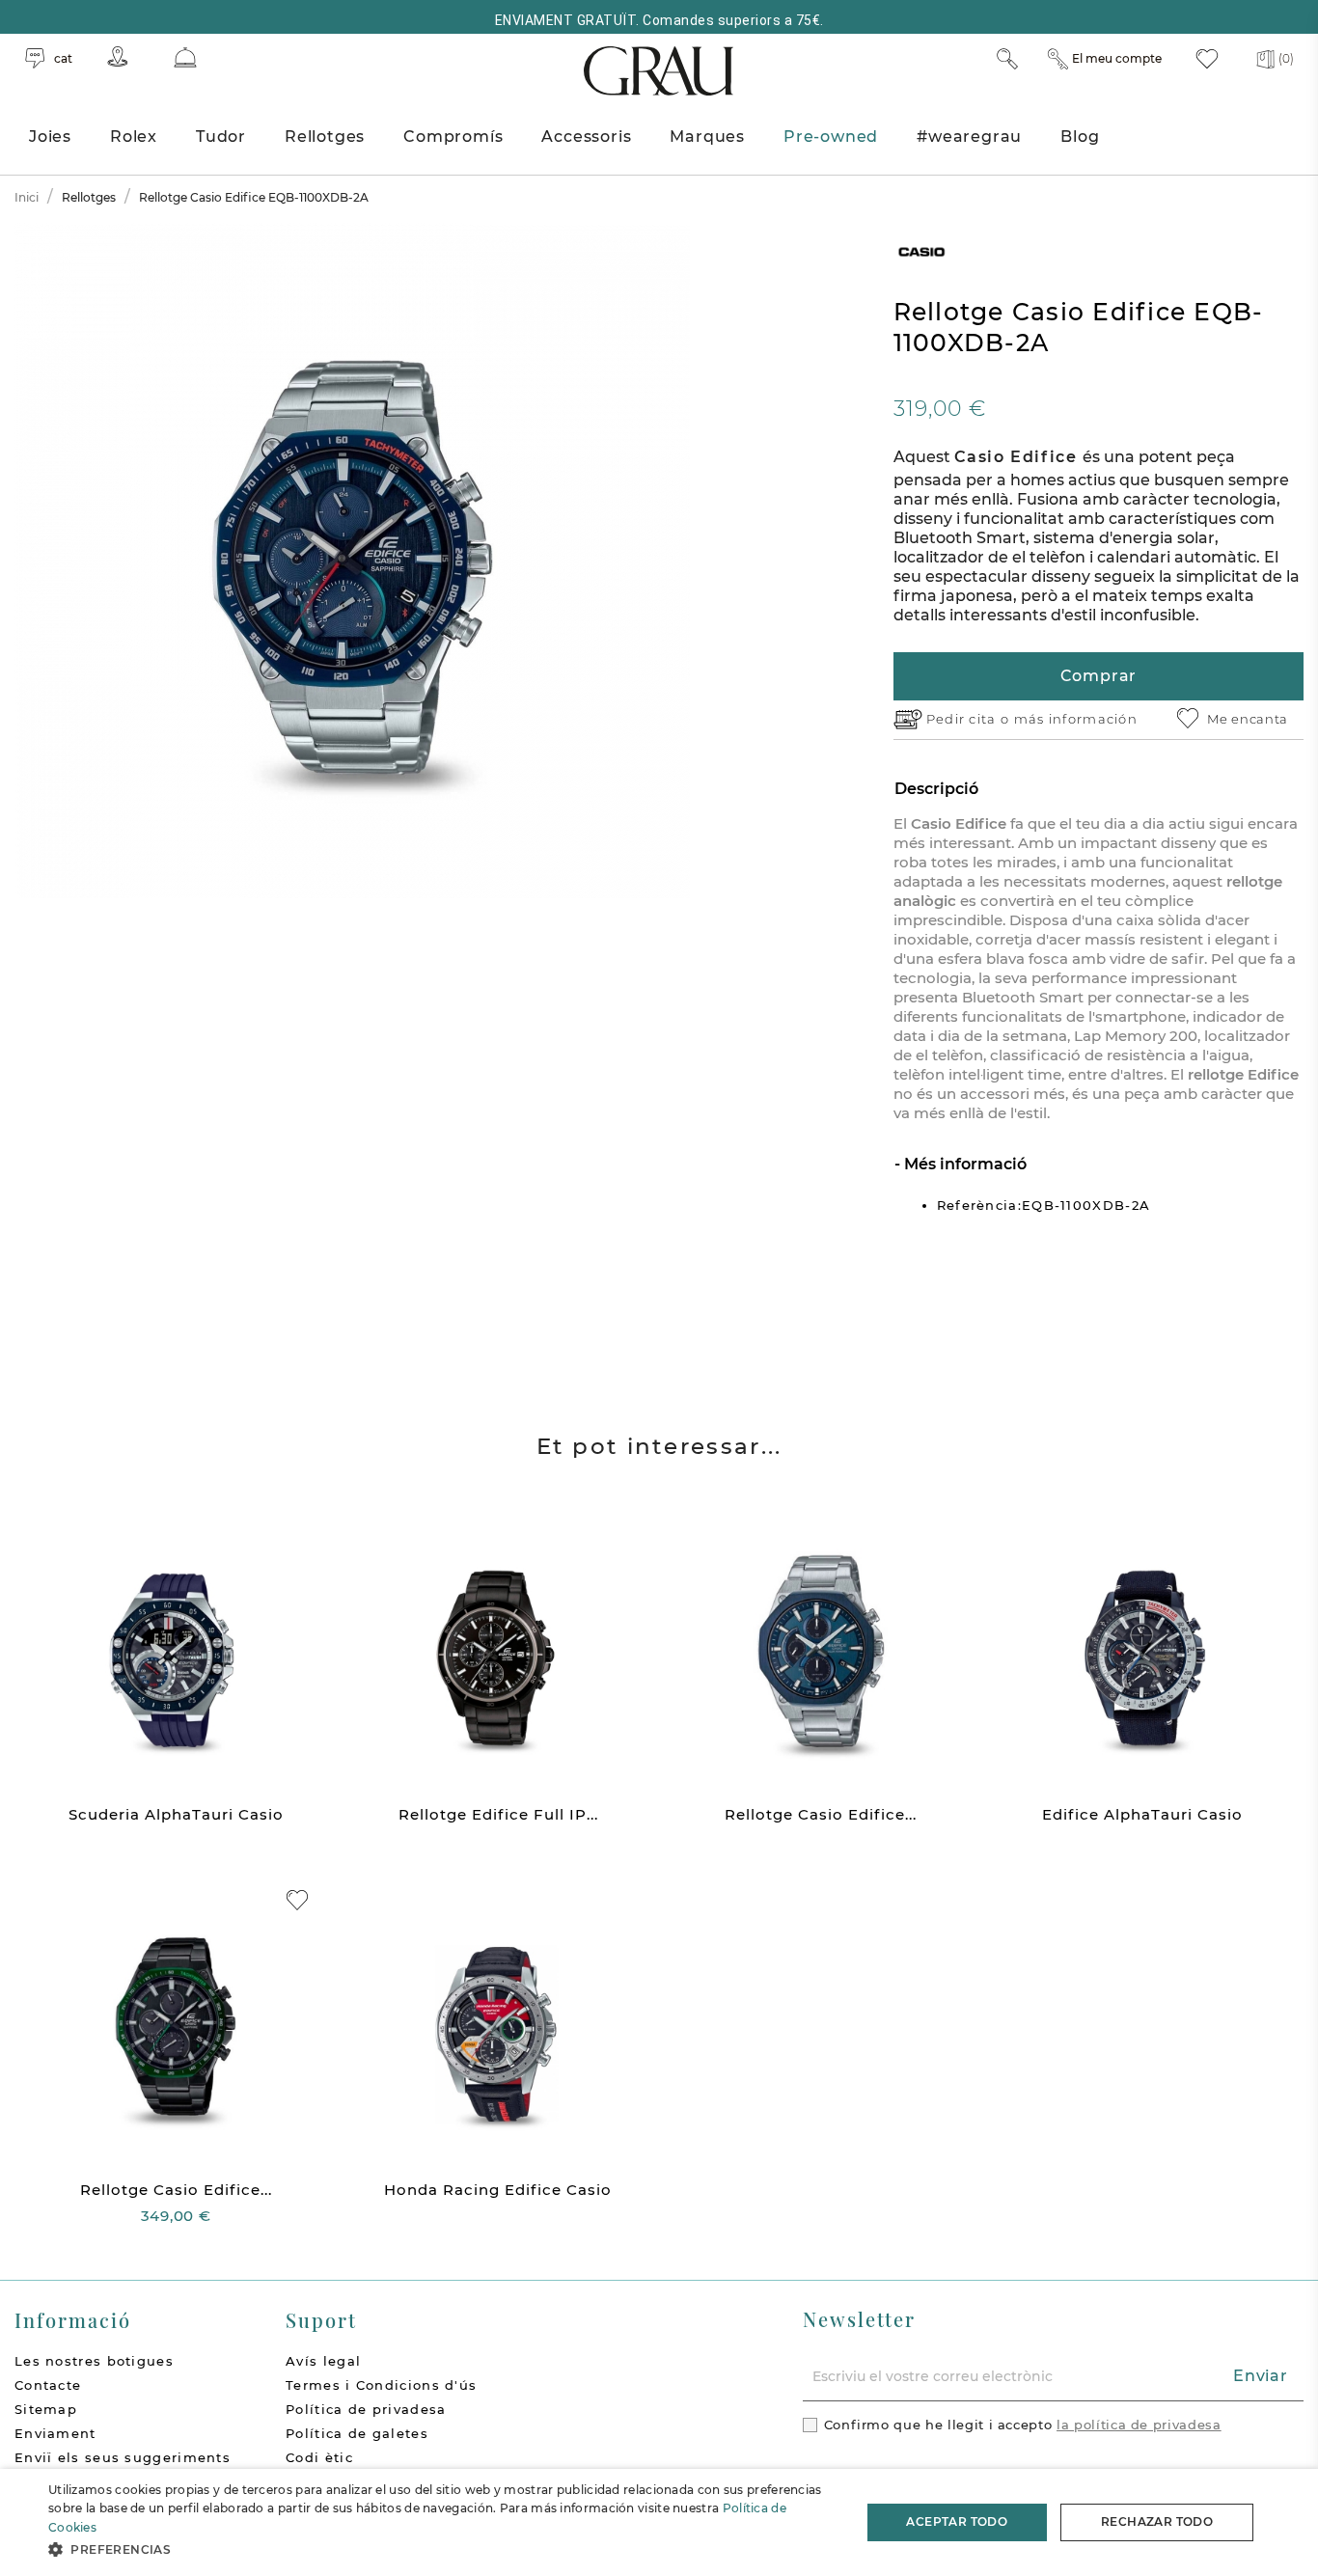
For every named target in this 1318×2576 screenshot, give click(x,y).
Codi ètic (319, 2457)
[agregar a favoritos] (297, 1900)
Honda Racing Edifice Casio (498, 2190)
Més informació (963, 1164)
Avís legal (323, 2361)
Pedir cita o (970, 719)
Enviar (1261, 2376)
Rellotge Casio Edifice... (821, 1814)
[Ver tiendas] (118, 56)
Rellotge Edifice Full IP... (498, 1814)
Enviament (55, 2433)
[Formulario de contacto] (185, 57)
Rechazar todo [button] (1157, 2521)
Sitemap (46, 2409)
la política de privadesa (1139, 2425)
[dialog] (659, 2522)
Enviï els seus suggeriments (123, 2457)
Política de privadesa (366, 2409)
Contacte (48, 2385)
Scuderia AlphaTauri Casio (176, 1814)
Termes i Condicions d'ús (381, 2385)
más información (1076, 719)
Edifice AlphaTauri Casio (1142, 1814)
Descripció (936, 789)
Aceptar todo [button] (957, 2521)
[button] (442, 2549)
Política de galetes (357, 2433)
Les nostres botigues (94, 2361)
